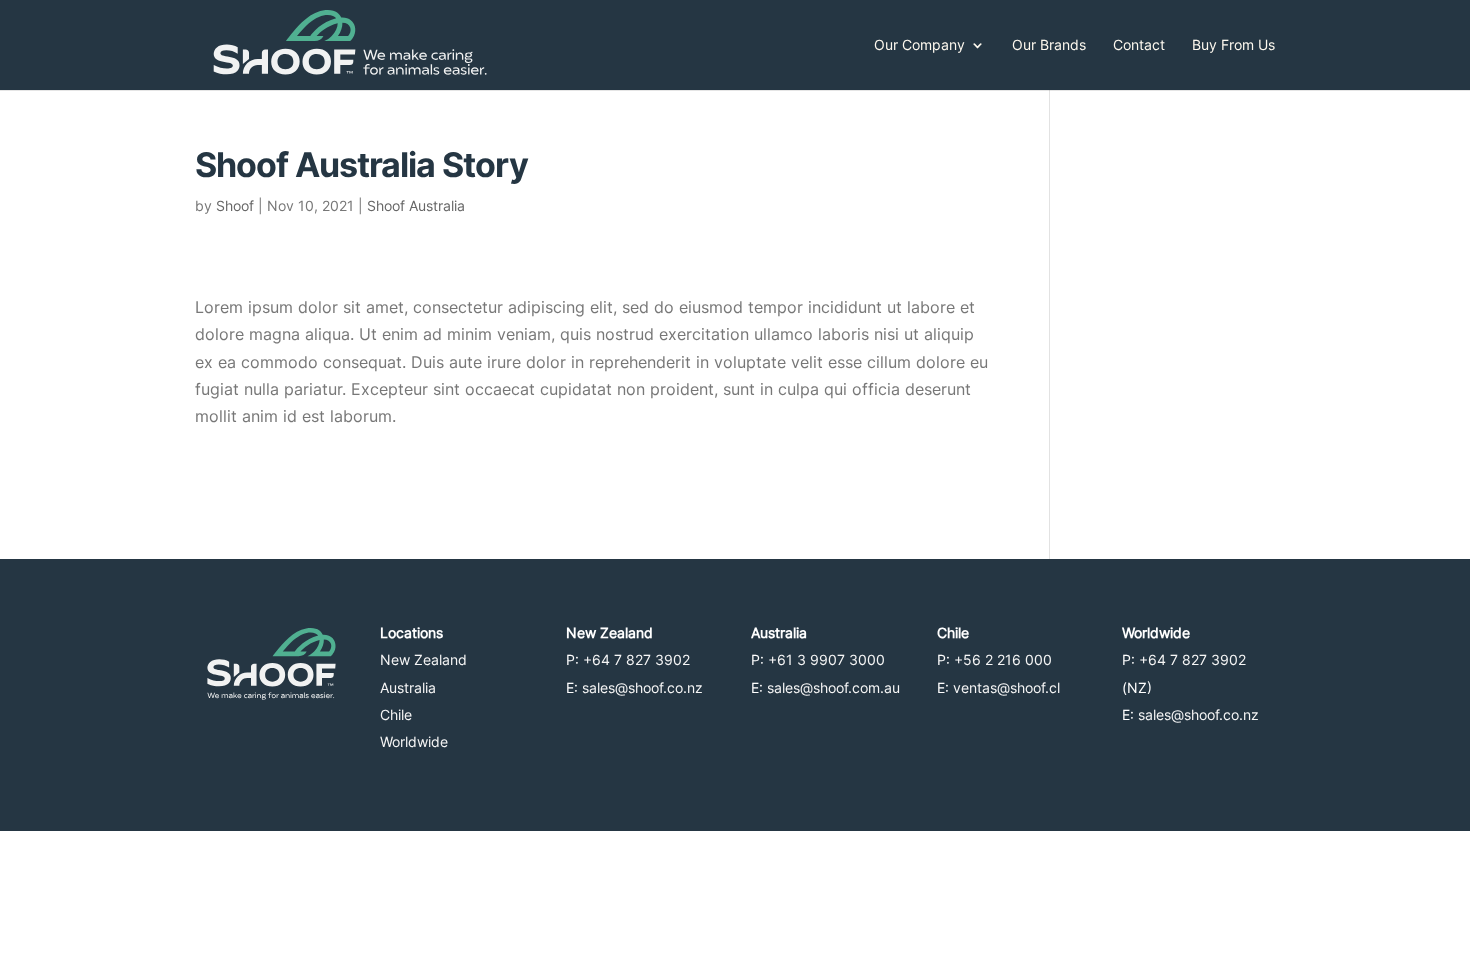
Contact (1139, 45)
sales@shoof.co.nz (642, 687)
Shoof (235, 205)
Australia (408, 687)
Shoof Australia (416, 205)
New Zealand (423, 659)
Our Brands (1049, 45)
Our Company (919, 45)
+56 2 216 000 (1005, 659)
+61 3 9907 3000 (828, 659)
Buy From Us (1233, 45)
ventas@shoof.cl (1006, 687)
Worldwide (414, 741)
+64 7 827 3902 (638, 659)
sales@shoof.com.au (833, 687)
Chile (396, 714)
